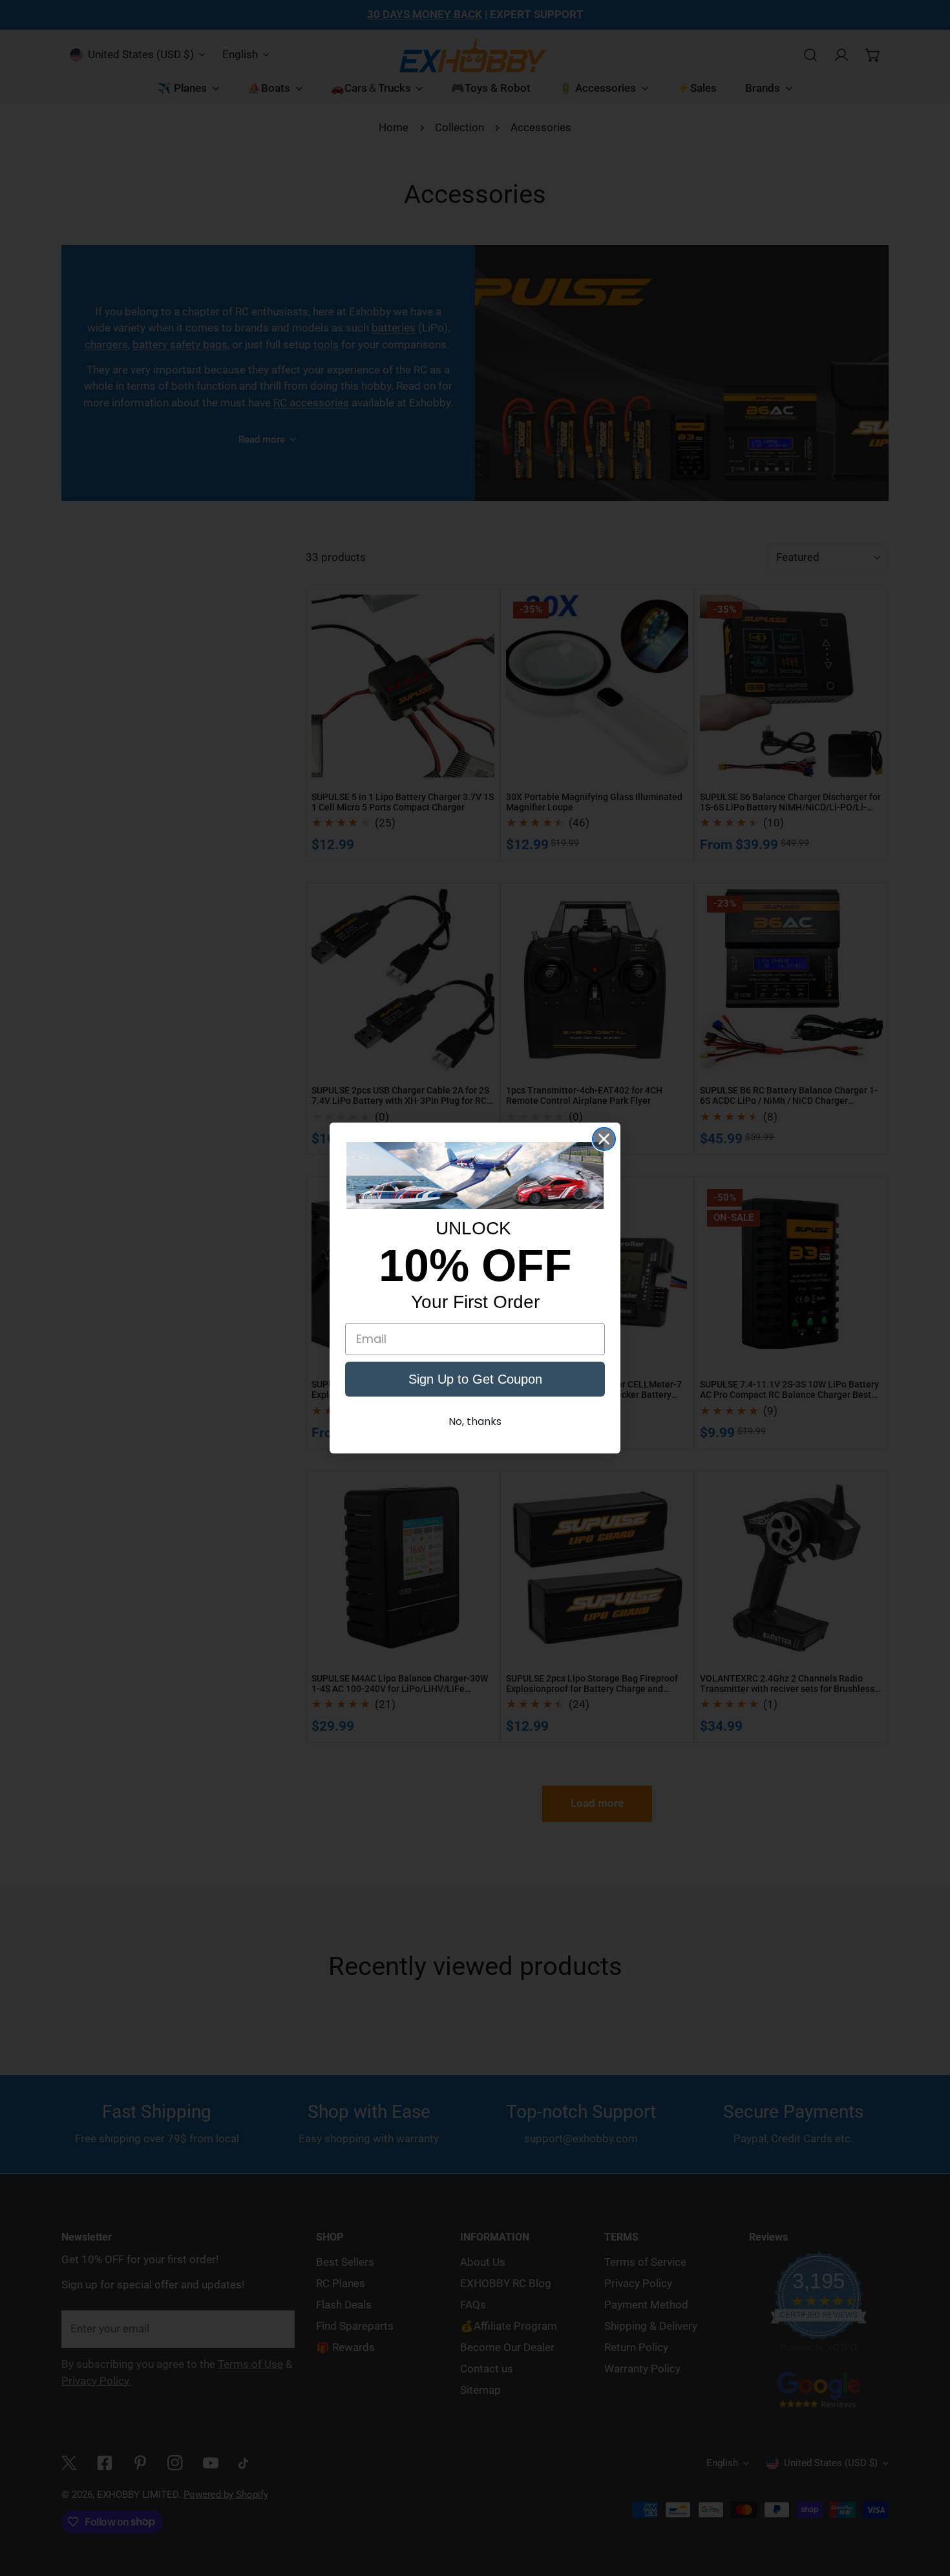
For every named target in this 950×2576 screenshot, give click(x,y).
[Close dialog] (604, 1139)
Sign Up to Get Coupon (475, 1379)
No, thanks (475, 1421)
